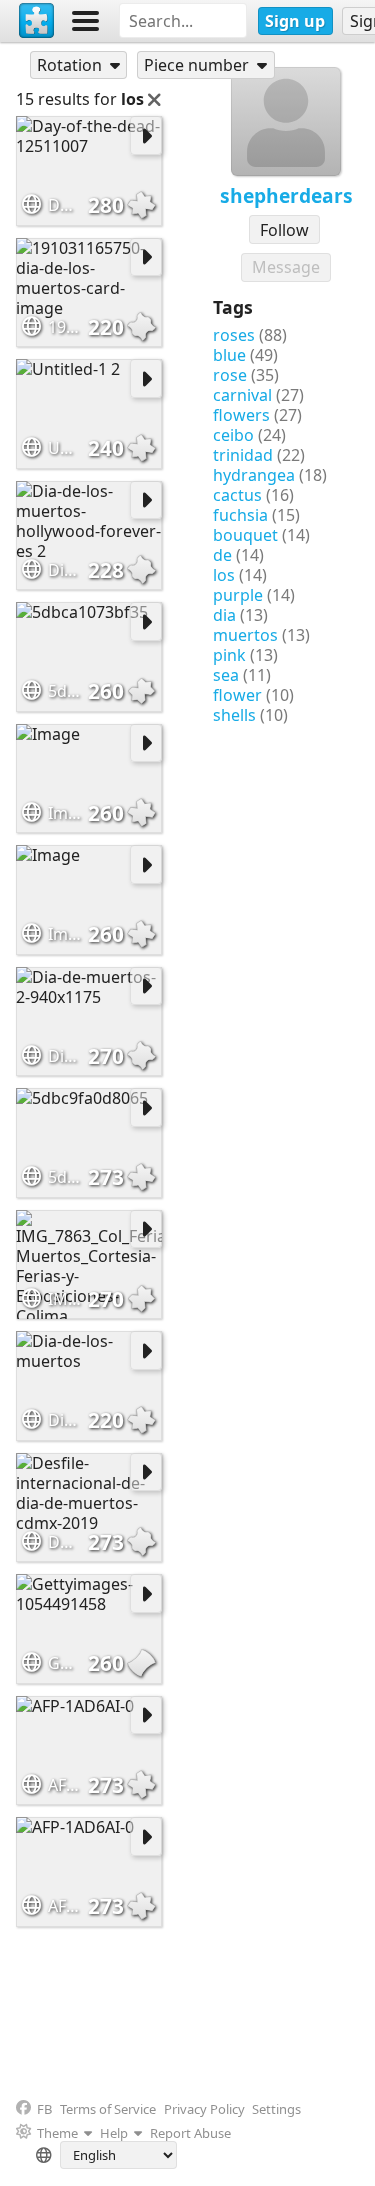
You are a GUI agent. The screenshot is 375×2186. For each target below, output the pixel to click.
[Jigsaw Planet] (37, 21)
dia (224, 615)
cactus (237, 495)
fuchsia (240, 515)
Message (286, 267)
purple (238, 595)
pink (229, 655)
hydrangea (254, 475)
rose (230, 375)
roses (234, 335)
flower (237, 695)
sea (226, 675)
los (224, 575)
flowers (241, 415)
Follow (284, 230)
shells (234, 715)
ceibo (233, 435)
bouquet (245, 535)
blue (229, 355)
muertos (245, 635)
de (222, 555)
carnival (242, 395)
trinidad (243, 455)
